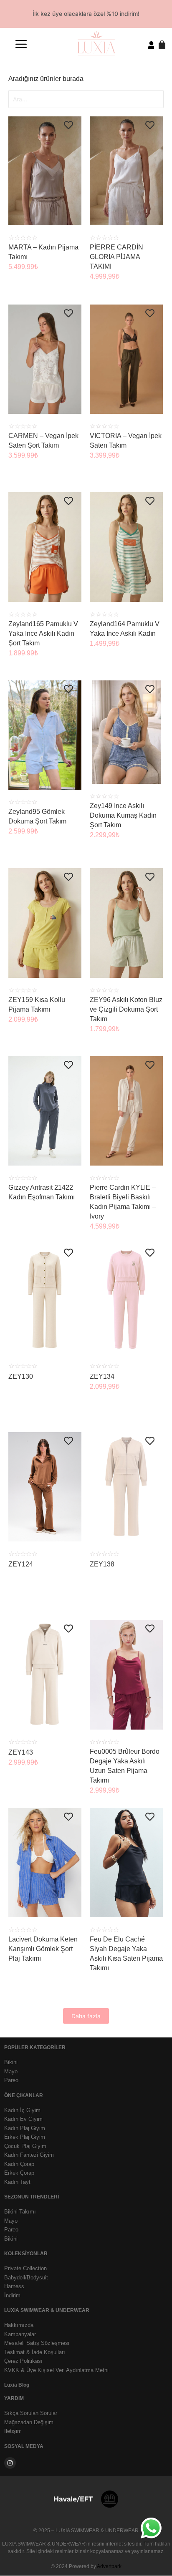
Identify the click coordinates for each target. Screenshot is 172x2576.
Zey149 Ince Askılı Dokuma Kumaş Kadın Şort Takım (123, 815)
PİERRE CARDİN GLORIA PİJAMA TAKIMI (116, 257)
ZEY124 (21, 1564)
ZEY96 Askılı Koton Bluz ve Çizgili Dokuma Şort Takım (126, 1009)
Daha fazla (86, 2016)
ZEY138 (102, 1564)
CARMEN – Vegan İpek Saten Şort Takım (43, 441)
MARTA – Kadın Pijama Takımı (43, 252)
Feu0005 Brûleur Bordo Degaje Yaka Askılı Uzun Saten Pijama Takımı (125, 1766)
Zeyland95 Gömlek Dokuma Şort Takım (37, 816)
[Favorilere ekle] (68, 126)
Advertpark (109, 2566)
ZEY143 (21, 1752)
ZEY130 (21, 1376)
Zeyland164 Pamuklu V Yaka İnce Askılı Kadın (125, 629)
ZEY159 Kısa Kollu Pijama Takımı (37, 1005)
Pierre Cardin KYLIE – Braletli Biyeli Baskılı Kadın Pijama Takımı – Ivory (123, 1202)
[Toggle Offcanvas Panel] (21, 45)
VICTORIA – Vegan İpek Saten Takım (126, 441)
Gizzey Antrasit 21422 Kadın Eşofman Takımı (42, 1192)
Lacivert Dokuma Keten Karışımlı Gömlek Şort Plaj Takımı (43, 1949)
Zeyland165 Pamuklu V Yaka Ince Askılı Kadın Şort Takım (43, 633)
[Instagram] (10, 2463)
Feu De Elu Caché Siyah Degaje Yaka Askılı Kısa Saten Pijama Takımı (126, 1954)
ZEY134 (102, 1376)
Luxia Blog (17, 2385)
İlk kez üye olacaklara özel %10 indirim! (86, 14)
